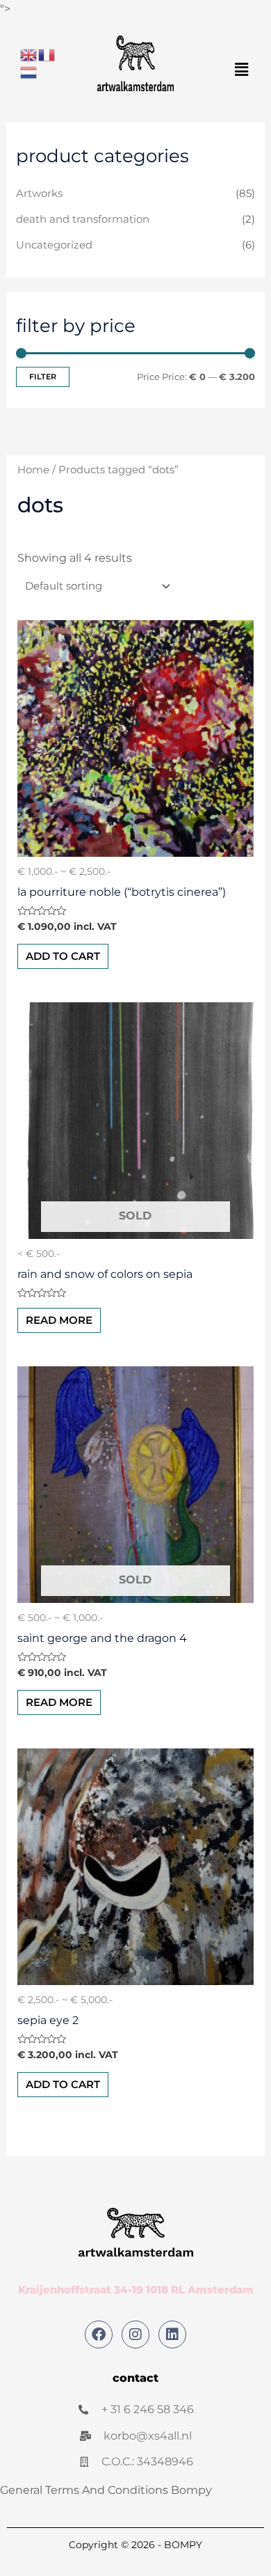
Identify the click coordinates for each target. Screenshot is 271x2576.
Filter (43, 377)
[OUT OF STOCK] (136, 1121)
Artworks (39, 193)
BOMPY (183, 2545)
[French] (47, 54)
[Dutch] (29, 72)
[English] (29, 54)
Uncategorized (54, 245)
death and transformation (83, 219)
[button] (242, 70)
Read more (59, 1320)
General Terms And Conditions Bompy (106, 2490)
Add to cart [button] (63, 956)
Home (33, 470)
